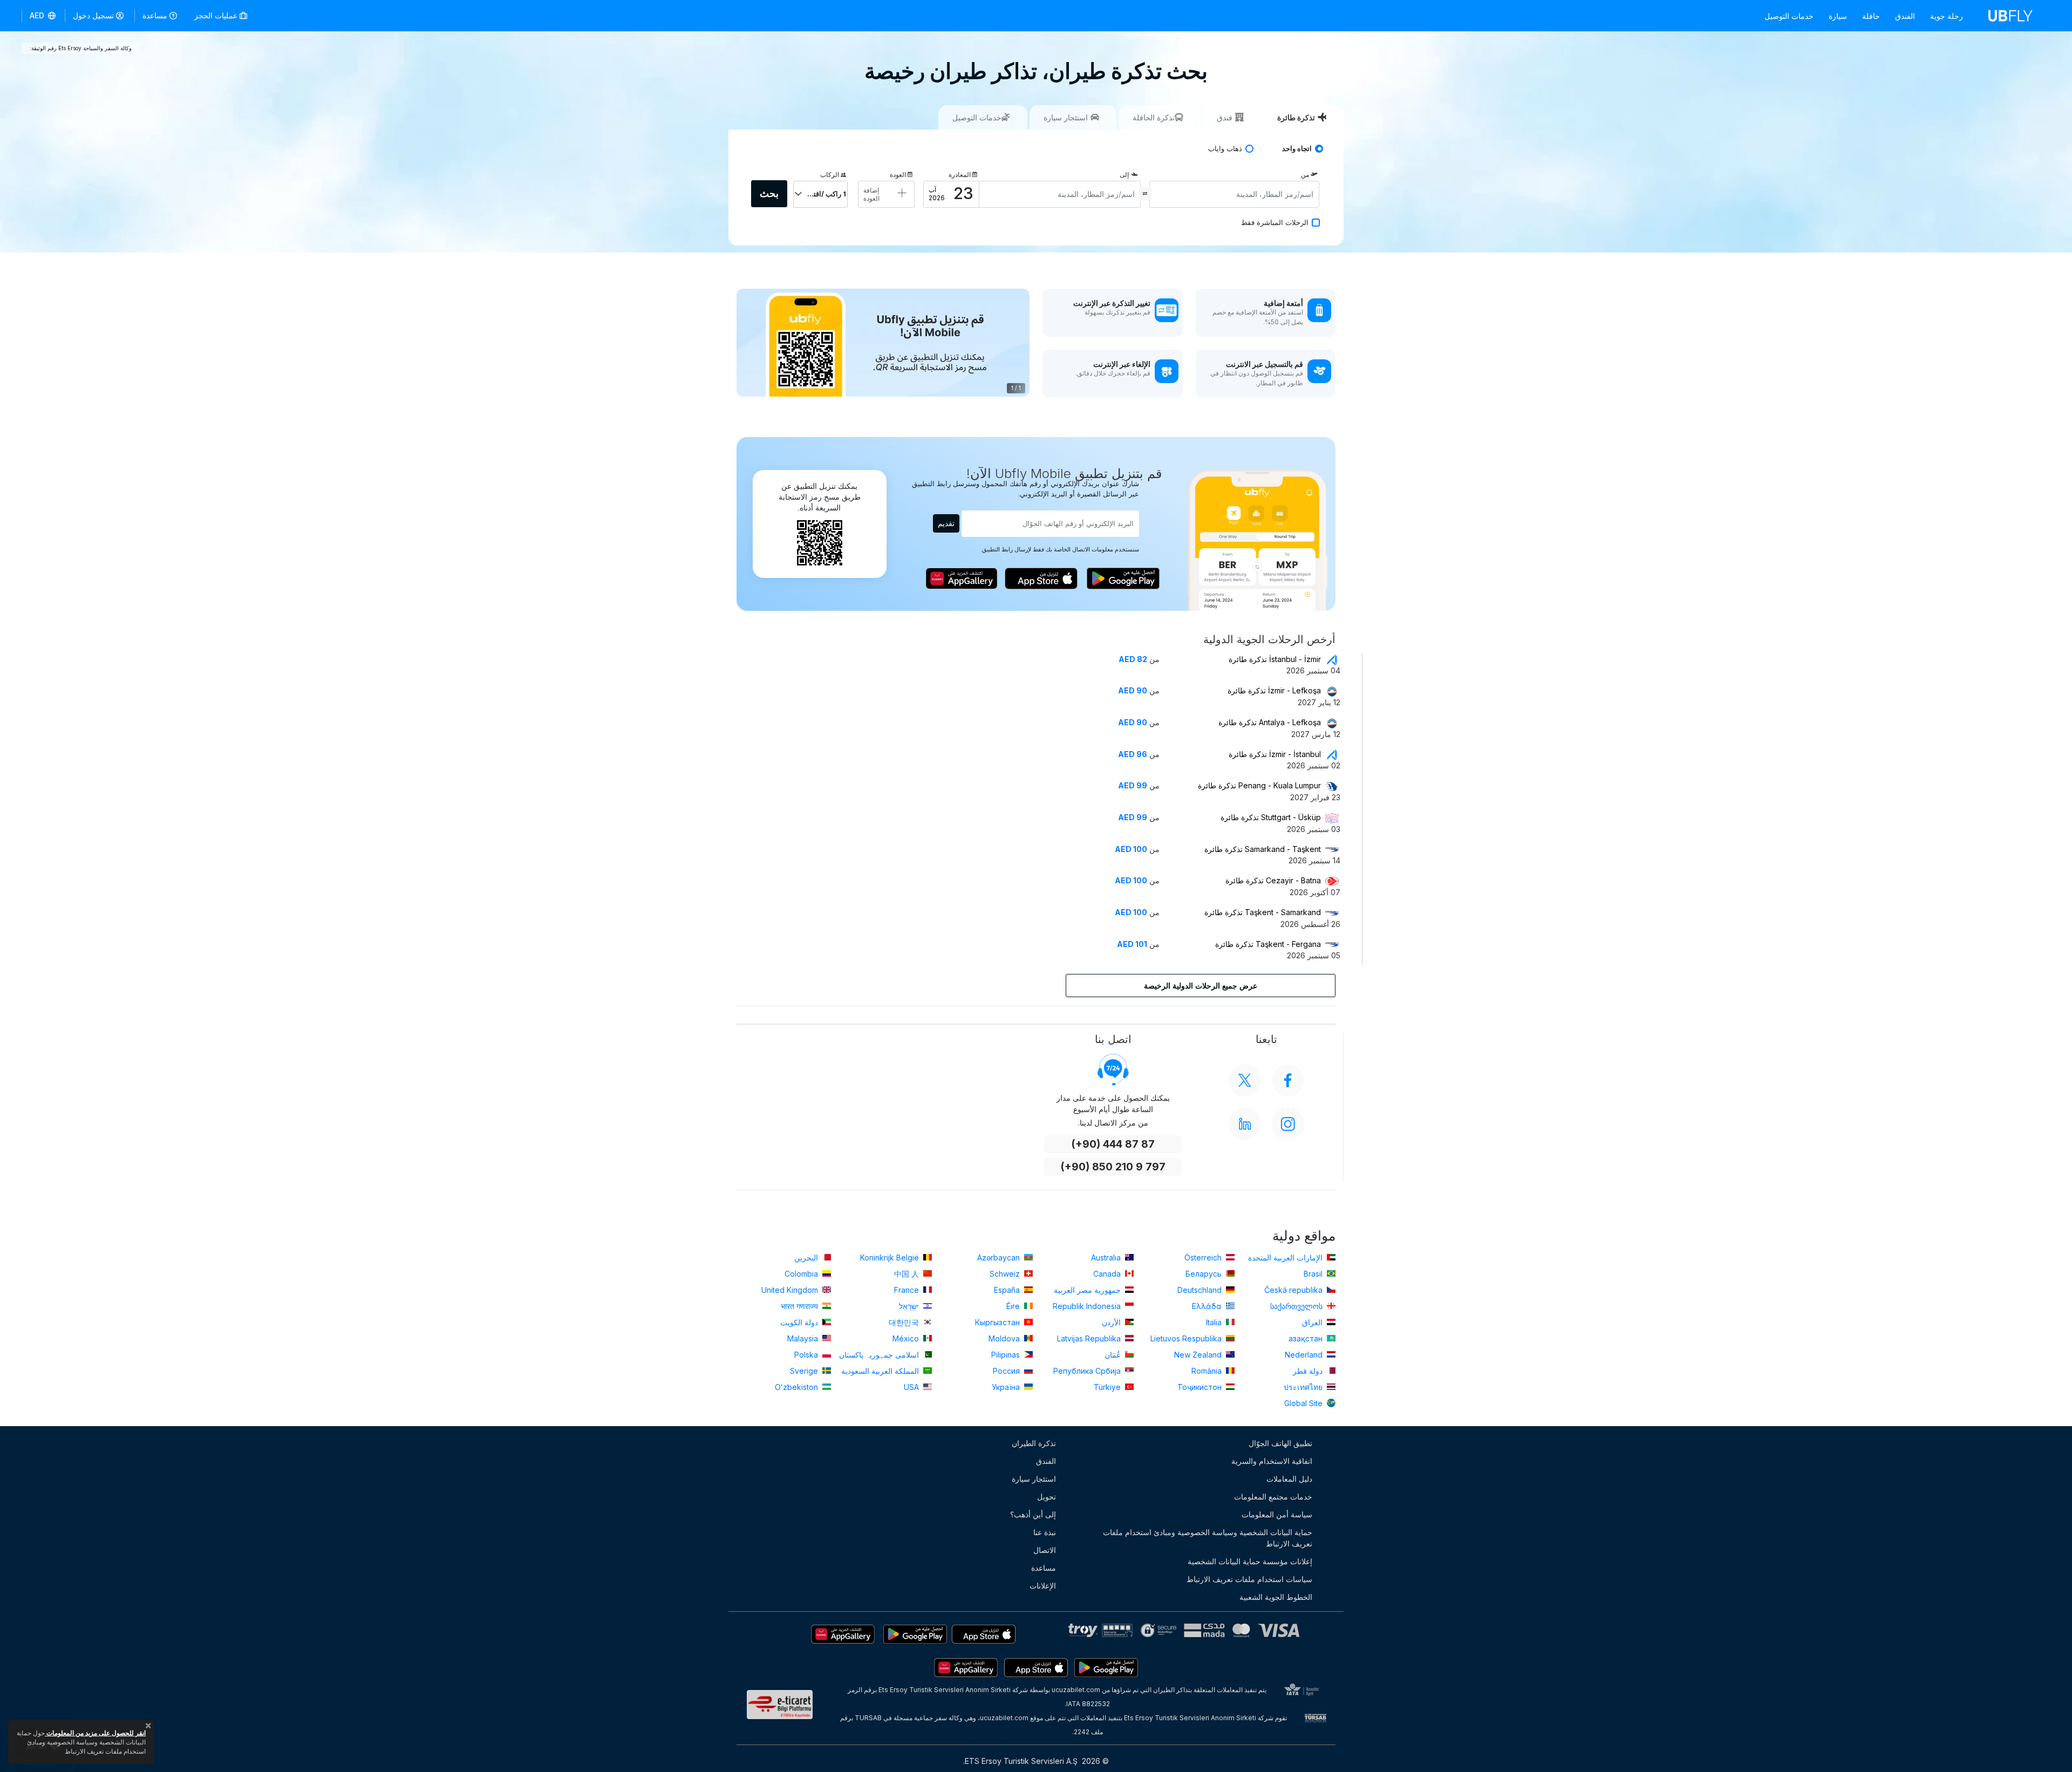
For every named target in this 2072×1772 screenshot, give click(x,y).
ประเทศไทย (1304, 1387)
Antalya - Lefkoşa (1270, 722)
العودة (898, 175)
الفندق (1905, 16)
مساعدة (155, 15)
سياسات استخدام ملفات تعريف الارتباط (1249, 1579)
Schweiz (1006, 1274)
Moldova (1005, 1338)
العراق (1313, 1322)
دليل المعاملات (1289, 1479)
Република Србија (1088, 1371)
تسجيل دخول (93, 15)
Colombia (802, 1274)
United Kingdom (791, 1290)
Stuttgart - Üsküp (1271, 817)
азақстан (1307, 1338)
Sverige (805, 1371)
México (907, 1338)
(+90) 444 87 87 (1113, 1144)
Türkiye (1108, 1387)
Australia (1107, 1258)
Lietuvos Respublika (1187, 1338)
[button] (43, 16)
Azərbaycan (1000, 1258)
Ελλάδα (1208, 1306)
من (1305, 175)
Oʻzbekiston (798, 1387)
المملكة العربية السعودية (881, 1371)
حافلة (1871, 16)
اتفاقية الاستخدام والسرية (1272, 1461)
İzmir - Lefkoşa (1274, 690)
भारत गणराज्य (800, 1306)
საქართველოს (1297, 1306)
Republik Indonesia (1088, 1306)
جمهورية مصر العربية (1088, 1290)
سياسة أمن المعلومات (1277, 1514)
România (1208, 1371)
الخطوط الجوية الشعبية (1276, 1597)
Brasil (1314, 1274)
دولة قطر (1309, 1371)
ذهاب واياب (1225, 149)
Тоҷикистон (1201, 1387)
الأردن (1112, 1322)
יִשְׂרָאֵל (910, 1306)
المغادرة (960, 175)
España (1008, 1290)
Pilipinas (1007, 1355)
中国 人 (908, 1274)
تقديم (946, 523)
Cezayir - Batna (1273, 880)
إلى (1124, 175)
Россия (1007, 1371)
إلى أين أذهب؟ (1033, 1514)
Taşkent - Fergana (1268, 944)
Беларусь (1205, 1274)
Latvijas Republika (1090, 1338)
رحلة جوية (1947, 16)
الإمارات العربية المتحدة (1286, 1258)
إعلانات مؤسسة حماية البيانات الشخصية (1250, 1561)
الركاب (830, 175)
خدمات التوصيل (1789, 16)
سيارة (1838, 16)
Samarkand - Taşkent (1263, 849)
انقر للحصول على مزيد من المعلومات (95, 1733)
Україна (1007, 1387)
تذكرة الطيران (1034, 1443)
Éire (1014, 1306)
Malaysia (804, 1338)
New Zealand (1199, 1355)
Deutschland (1201, 1290)
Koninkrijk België (891, 1258)
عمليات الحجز (217, 15)
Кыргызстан (998, 1322)
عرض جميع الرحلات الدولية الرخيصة (1201, 986)
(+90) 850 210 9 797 (1113, 1167)
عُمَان (1114, 1355)
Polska (807, 1355)
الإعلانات (1043, 1586)
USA (912, 1387)
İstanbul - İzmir (1275, 659)
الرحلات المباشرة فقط (1275, 223)
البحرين (807, 1258)
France (908, 1290)
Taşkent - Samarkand (1263, 912)
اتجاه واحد (1297, 149)
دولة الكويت (800, 1322)
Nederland (1305, 1355)
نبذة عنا (1045, 1532)
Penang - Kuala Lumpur (1259, 785)
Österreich (1204, 1258)
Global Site (1304, 1403)
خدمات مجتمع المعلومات (1273, 1497)
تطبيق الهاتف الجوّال (1280, 1443)
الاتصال (1045, 1550)
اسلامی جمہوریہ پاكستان (880, 1355)
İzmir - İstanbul (1275, 754)
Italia (1215, 1322)
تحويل (1047, 1497)
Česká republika (1294, 1290)
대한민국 (905, 1322)
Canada (1108, 1274)
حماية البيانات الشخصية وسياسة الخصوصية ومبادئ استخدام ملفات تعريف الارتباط (1208, 1538)
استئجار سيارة (1034, 1479)
